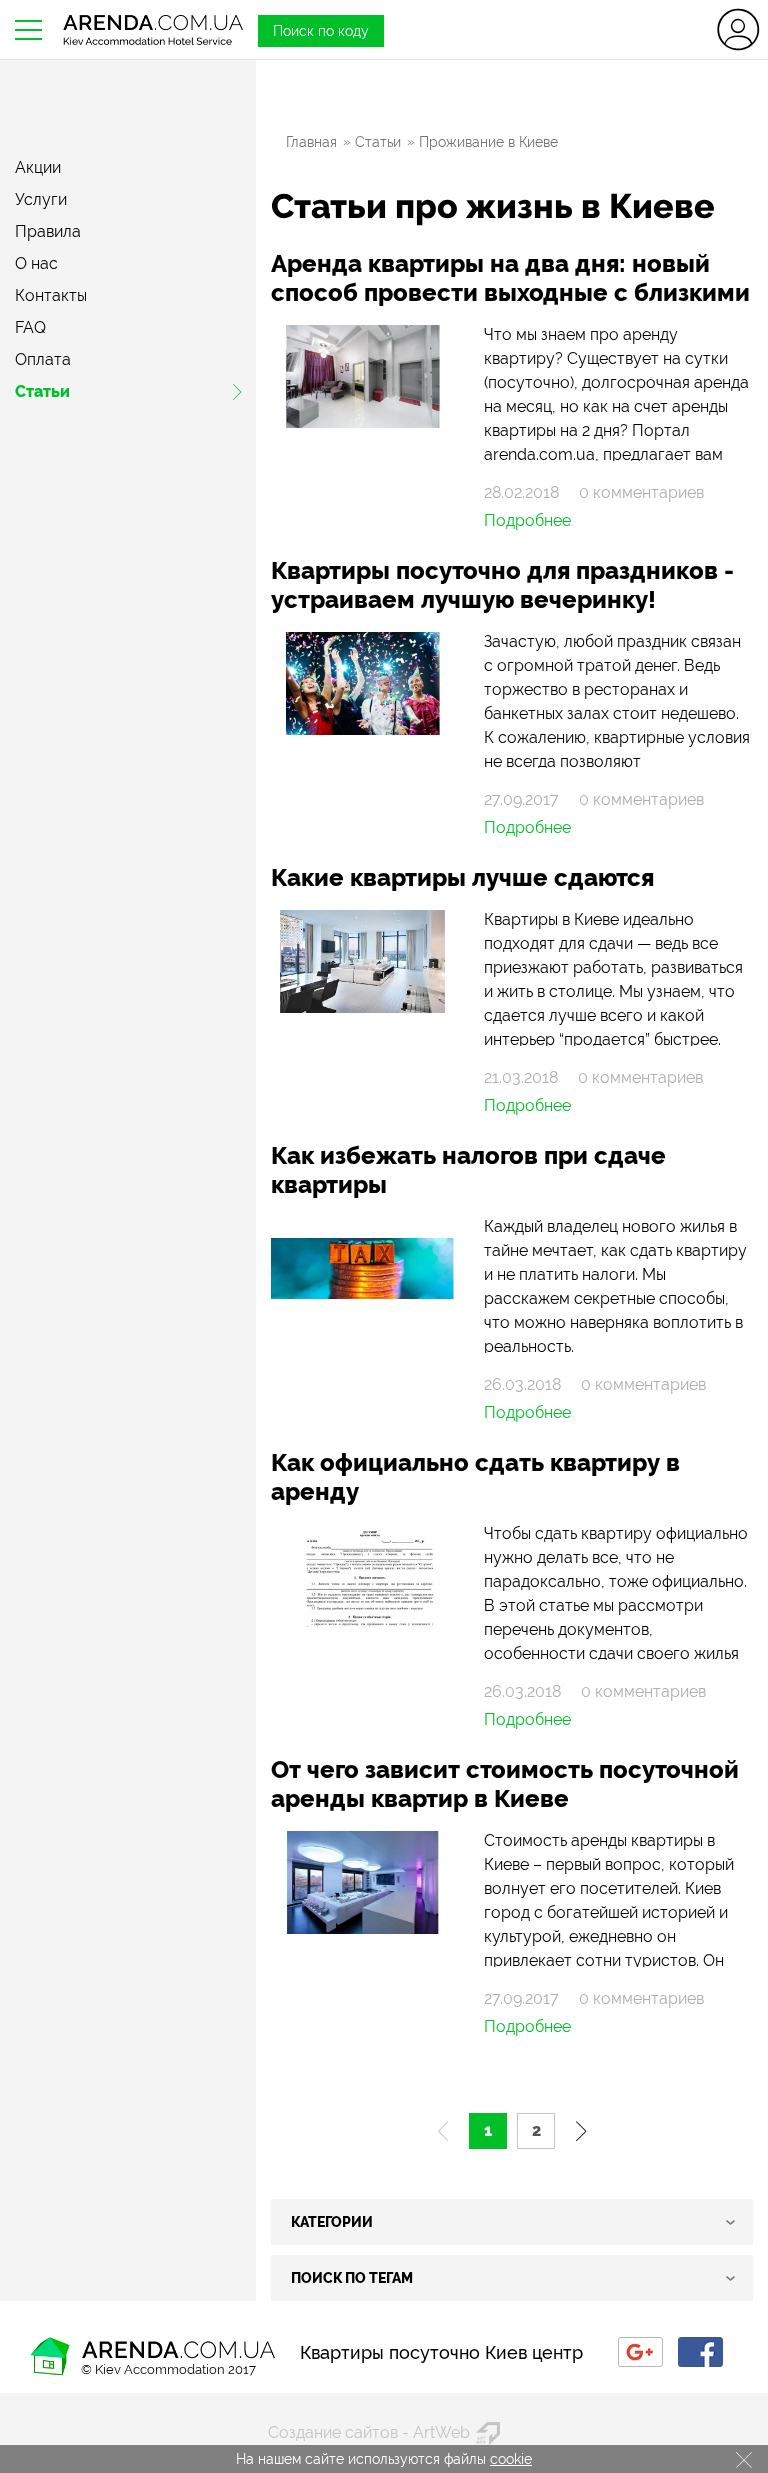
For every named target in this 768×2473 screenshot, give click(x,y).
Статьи (42, 392)
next (583, 2131)
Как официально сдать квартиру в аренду (475, 1477)
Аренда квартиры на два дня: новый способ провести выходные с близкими (510, 278)
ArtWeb (441, 2432)
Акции (38, 168)
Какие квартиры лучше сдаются (462, 877)
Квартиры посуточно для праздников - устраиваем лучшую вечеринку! (502, 585)
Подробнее (527, 521)
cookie (511, 2459)
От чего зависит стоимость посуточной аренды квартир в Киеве (505, 1784)
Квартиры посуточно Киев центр (441, 2352)
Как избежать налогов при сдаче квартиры (468, 1170)
